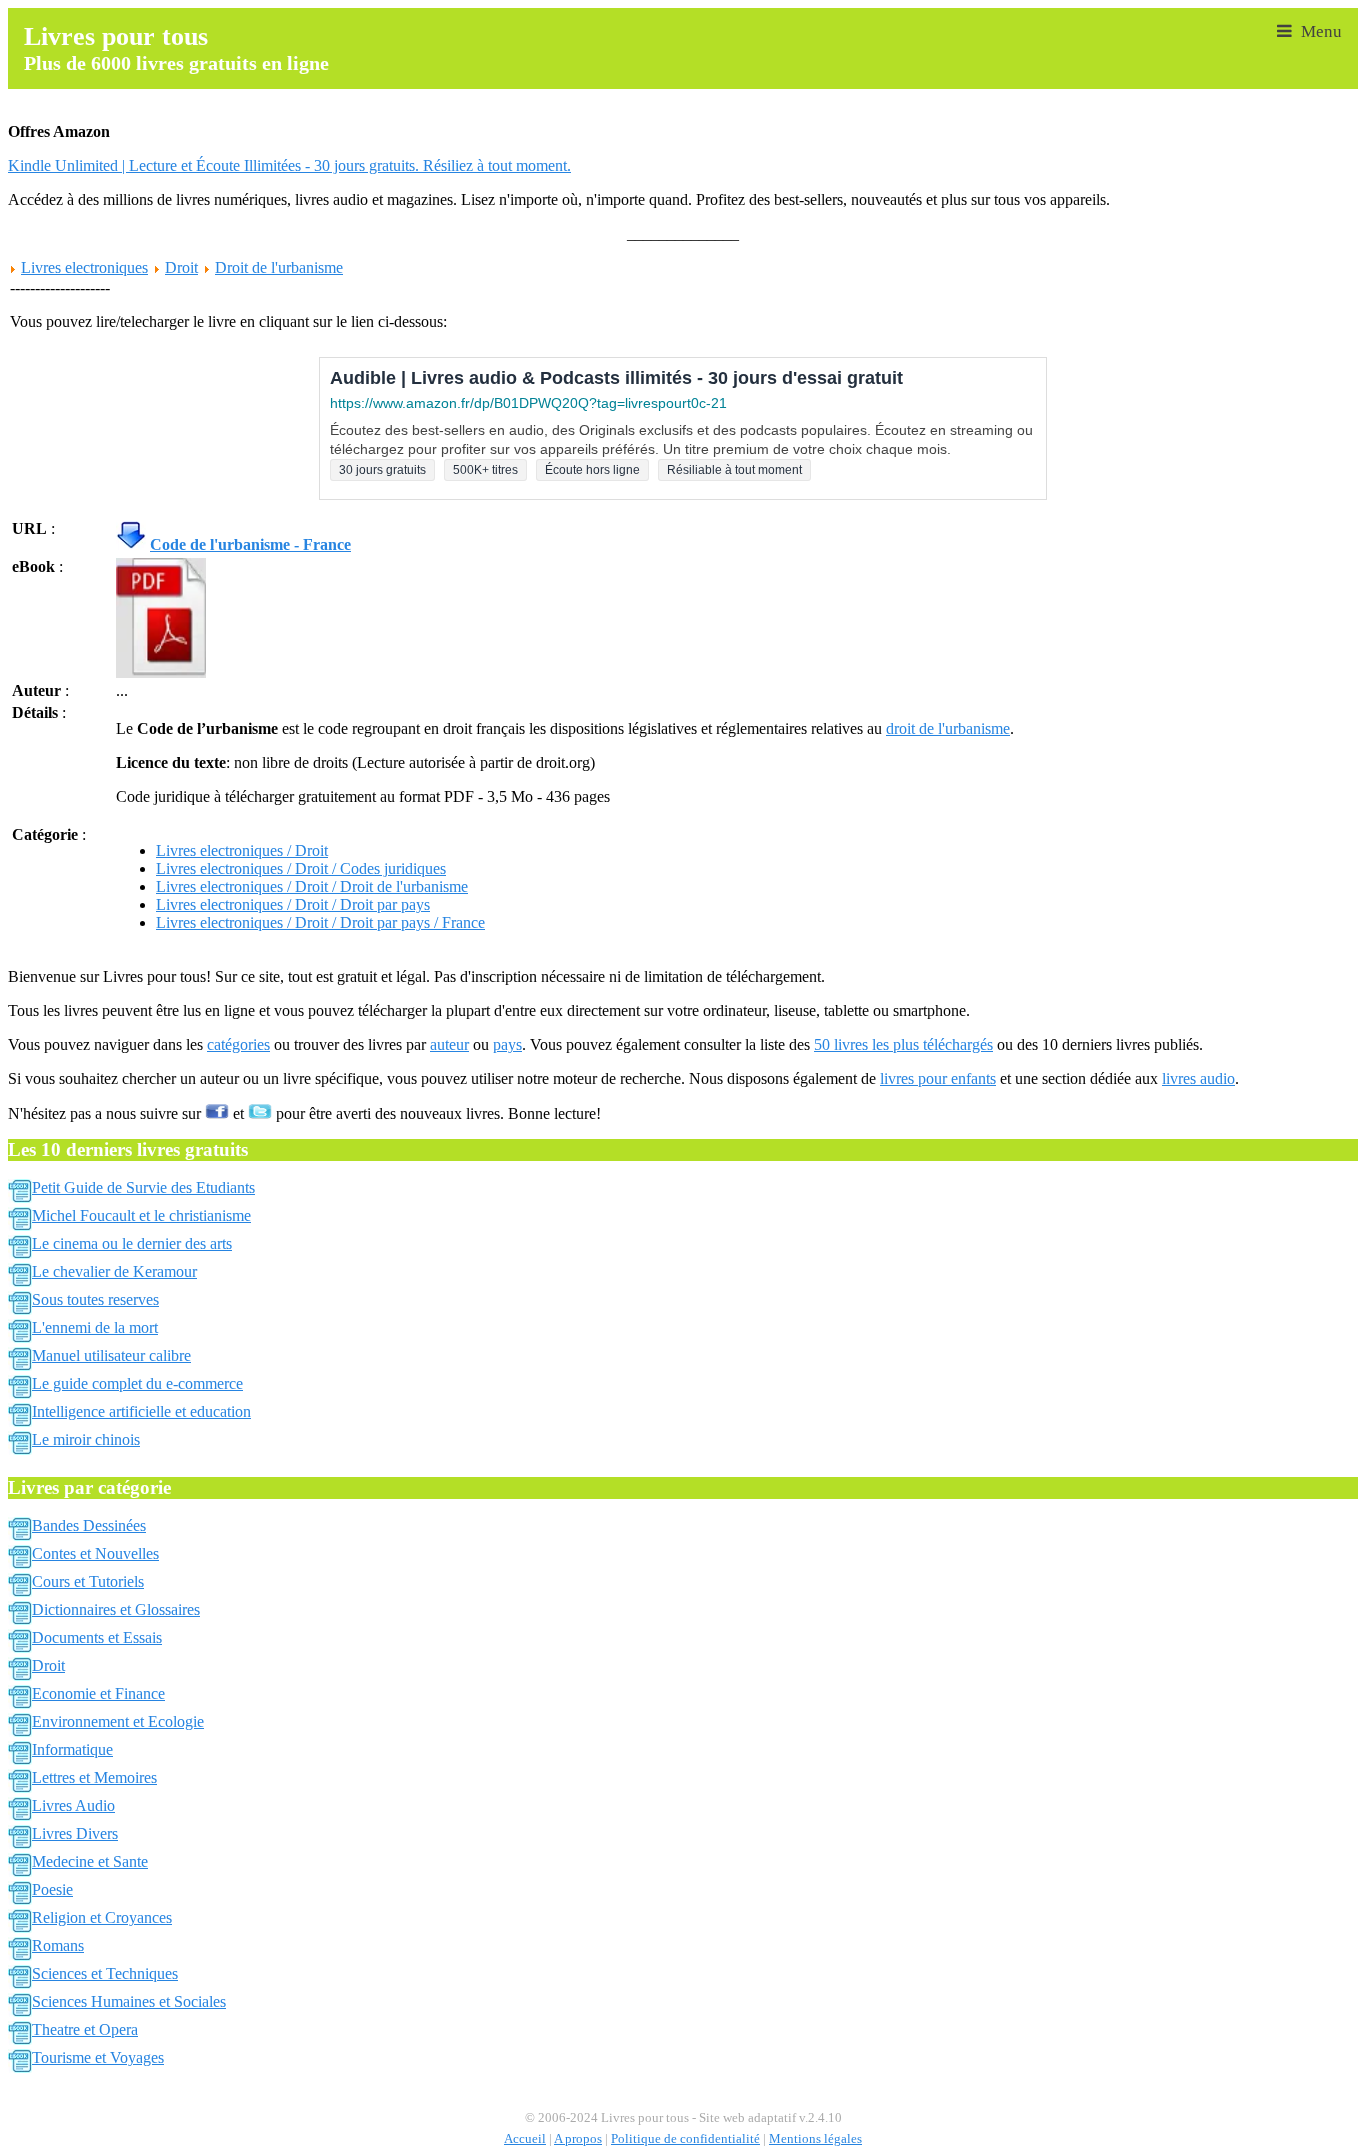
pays (507, 1044)
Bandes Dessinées (89, 1525)
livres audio (1198, 1078)
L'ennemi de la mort (95, 1327)
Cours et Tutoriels (88, 1581)
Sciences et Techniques (105, 1973)
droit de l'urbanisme (948, 728)
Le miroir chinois (86, 1439)
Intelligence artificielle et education (141, 1411)
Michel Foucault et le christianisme (141, 1215)
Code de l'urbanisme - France (250, 544)
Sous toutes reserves (95, 1299)
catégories (238, 1044)
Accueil (525, 2139)
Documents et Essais (97, 1637)
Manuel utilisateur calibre (111, 1355)
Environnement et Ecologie (118, 1721)
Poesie (52, 1889)
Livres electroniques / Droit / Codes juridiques (301, 868)
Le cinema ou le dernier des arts (132, 1243)
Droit (181, 267)
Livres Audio (73, 1805)
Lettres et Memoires (94, 1777)
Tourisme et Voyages (98, 2057)
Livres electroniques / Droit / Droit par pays (293, 904)
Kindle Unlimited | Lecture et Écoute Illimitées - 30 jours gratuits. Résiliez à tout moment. (289, 165)
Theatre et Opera (85, 2029)
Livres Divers (75, 1833)
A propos (578, 2139)
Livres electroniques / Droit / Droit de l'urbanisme (312, 886)
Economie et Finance (98, 1693)
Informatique (72, 1749)
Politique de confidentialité (685, 2139)
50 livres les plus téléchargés (903, 1044)
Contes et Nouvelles (95, 1553)
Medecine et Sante (90, 1861)
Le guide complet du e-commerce (137, 1383)
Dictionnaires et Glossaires (116, 1609)
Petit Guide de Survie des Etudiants (143, 1187)
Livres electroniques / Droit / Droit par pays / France (320, 922)
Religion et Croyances (102, 1917)
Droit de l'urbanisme (279, 267)
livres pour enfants (938, 1078)
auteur (449, 1044)
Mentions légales (815, 2139)
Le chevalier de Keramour (114, 1271)
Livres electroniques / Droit (242, 850)
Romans (58, 1945)
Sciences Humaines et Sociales (129, 2001)
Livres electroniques (84, 267)
